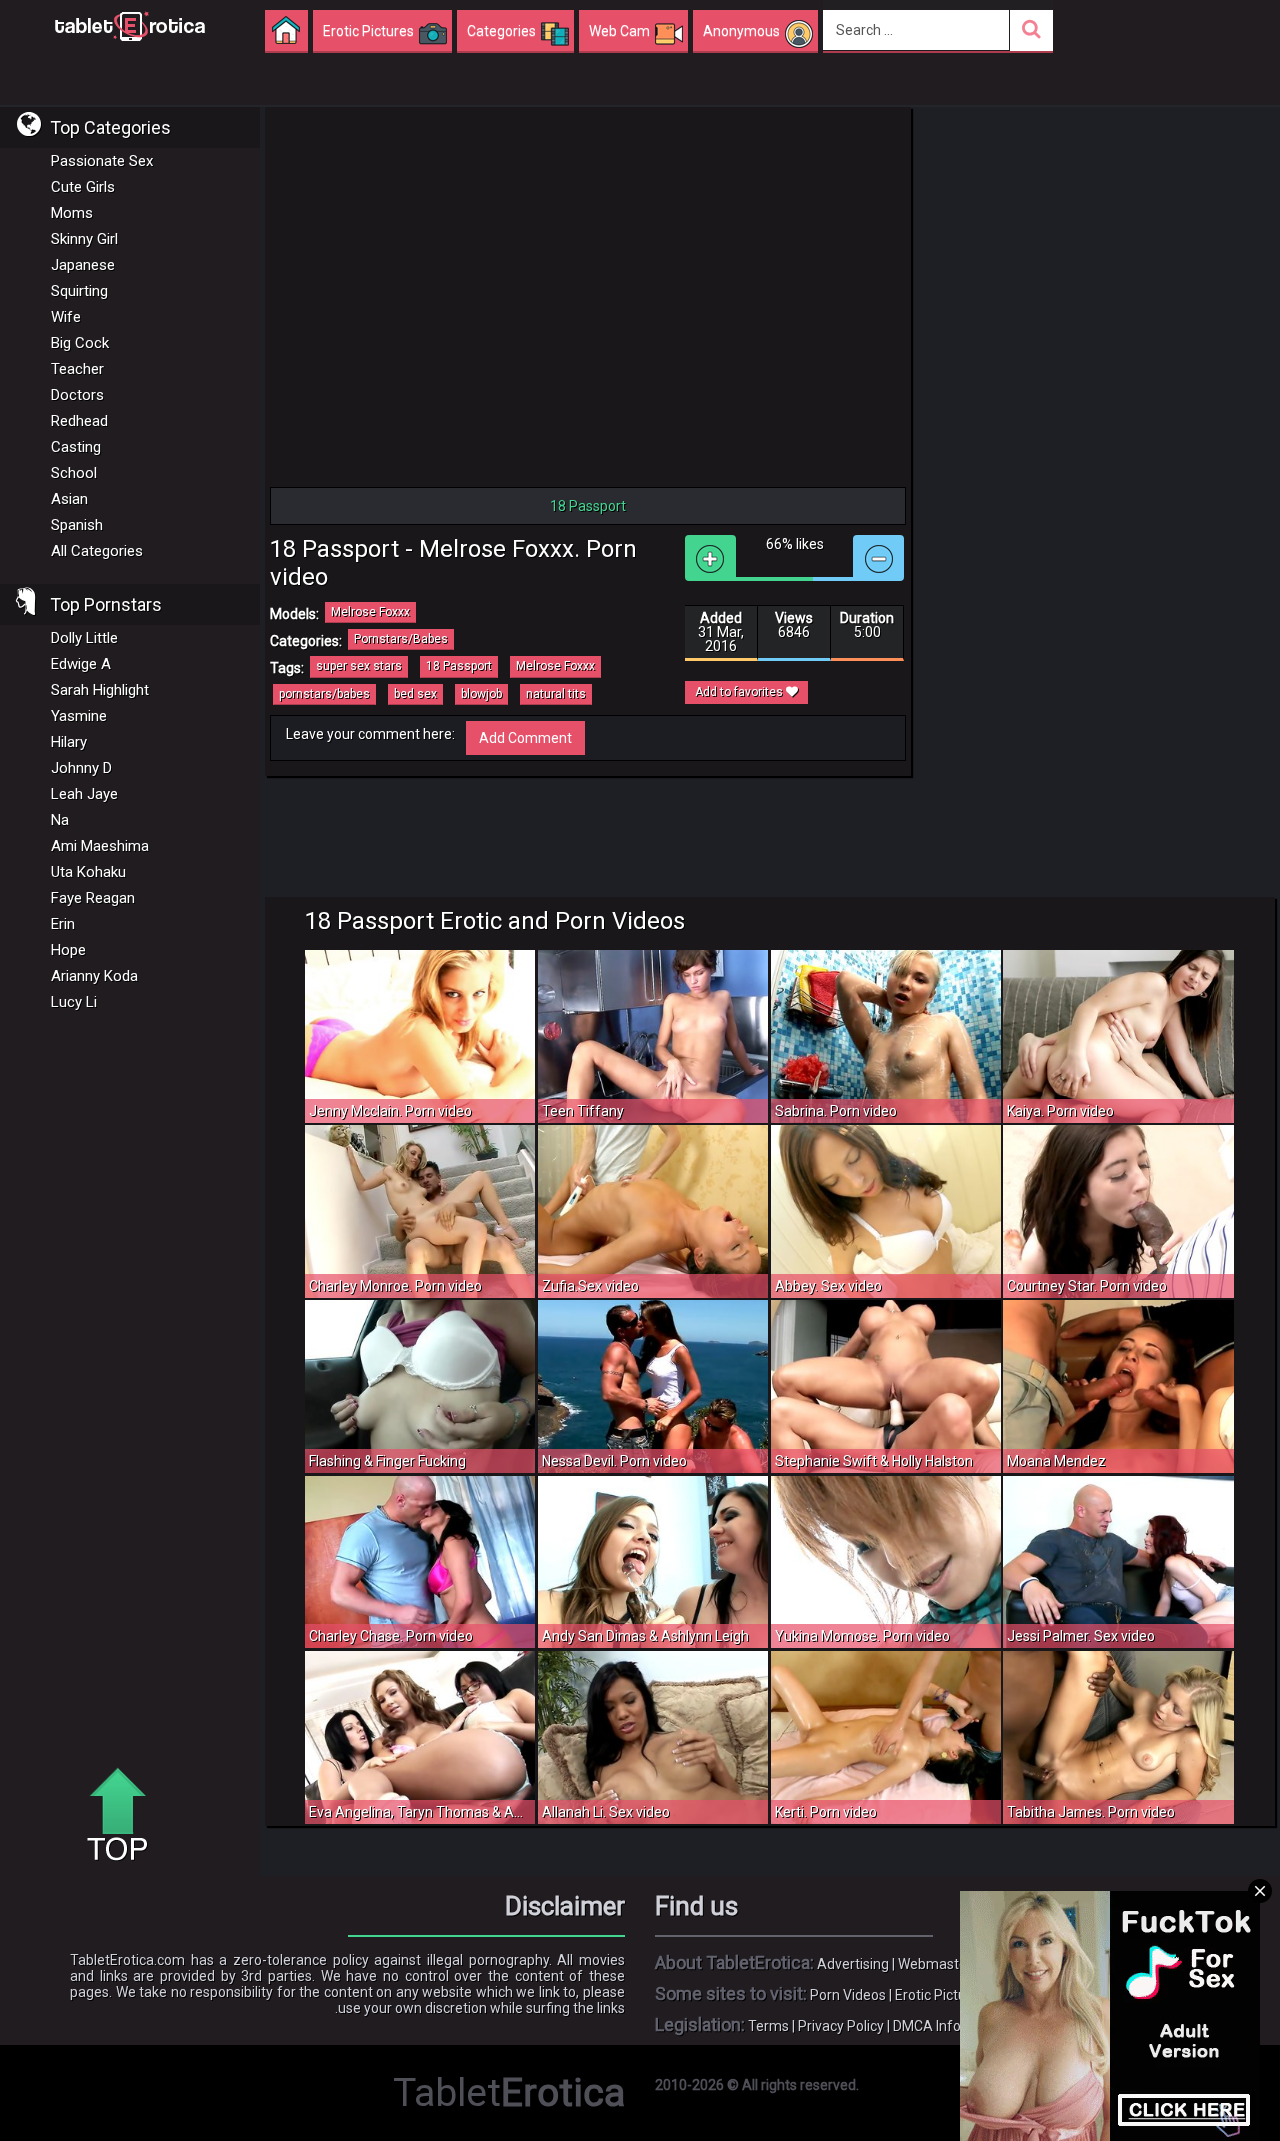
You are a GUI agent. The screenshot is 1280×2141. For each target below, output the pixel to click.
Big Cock (80, 343)
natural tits (556, 694)
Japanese (83, 265)
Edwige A (81, 664)
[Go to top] (125, 1816)
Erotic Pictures (940, 1995)
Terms (768, 2026)
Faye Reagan (93, 898)
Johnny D (81, 768)
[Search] (1031, 30)
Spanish (77, 525)
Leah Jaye (84, 794)
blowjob (481, 694)
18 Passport (459, 666)
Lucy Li (74, 1002)
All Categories (97, 551)
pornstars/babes (324, 694)
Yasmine (79, 716)
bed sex (415, 694)
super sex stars (359, 666)
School (74, 473)
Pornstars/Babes (401, 639)
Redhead (79, 421)
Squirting (79, 291)
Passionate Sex (102, 161)
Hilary (69, 742)
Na (60, 820)
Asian (69, 499)
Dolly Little (84, 638)
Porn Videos (848, 1995)
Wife (66, 317)
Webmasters (938, 1964)
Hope (68, 950)
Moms (72, 213)
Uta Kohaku (88, 872)
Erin (63, 924)
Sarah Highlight (100, 690)
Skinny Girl (84, 239)
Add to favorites (740, 692)
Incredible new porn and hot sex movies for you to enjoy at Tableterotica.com (130, 25)
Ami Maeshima (100, 846)
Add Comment (525, 738)
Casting (76, 447)
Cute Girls (83, 187)
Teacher (77, 369)
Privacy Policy (841, 2026)
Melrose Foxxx (370, 612)
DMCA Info (927, 2026)
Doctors (77, 395)
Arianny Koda (94, 976)
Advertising (853, 1964)
